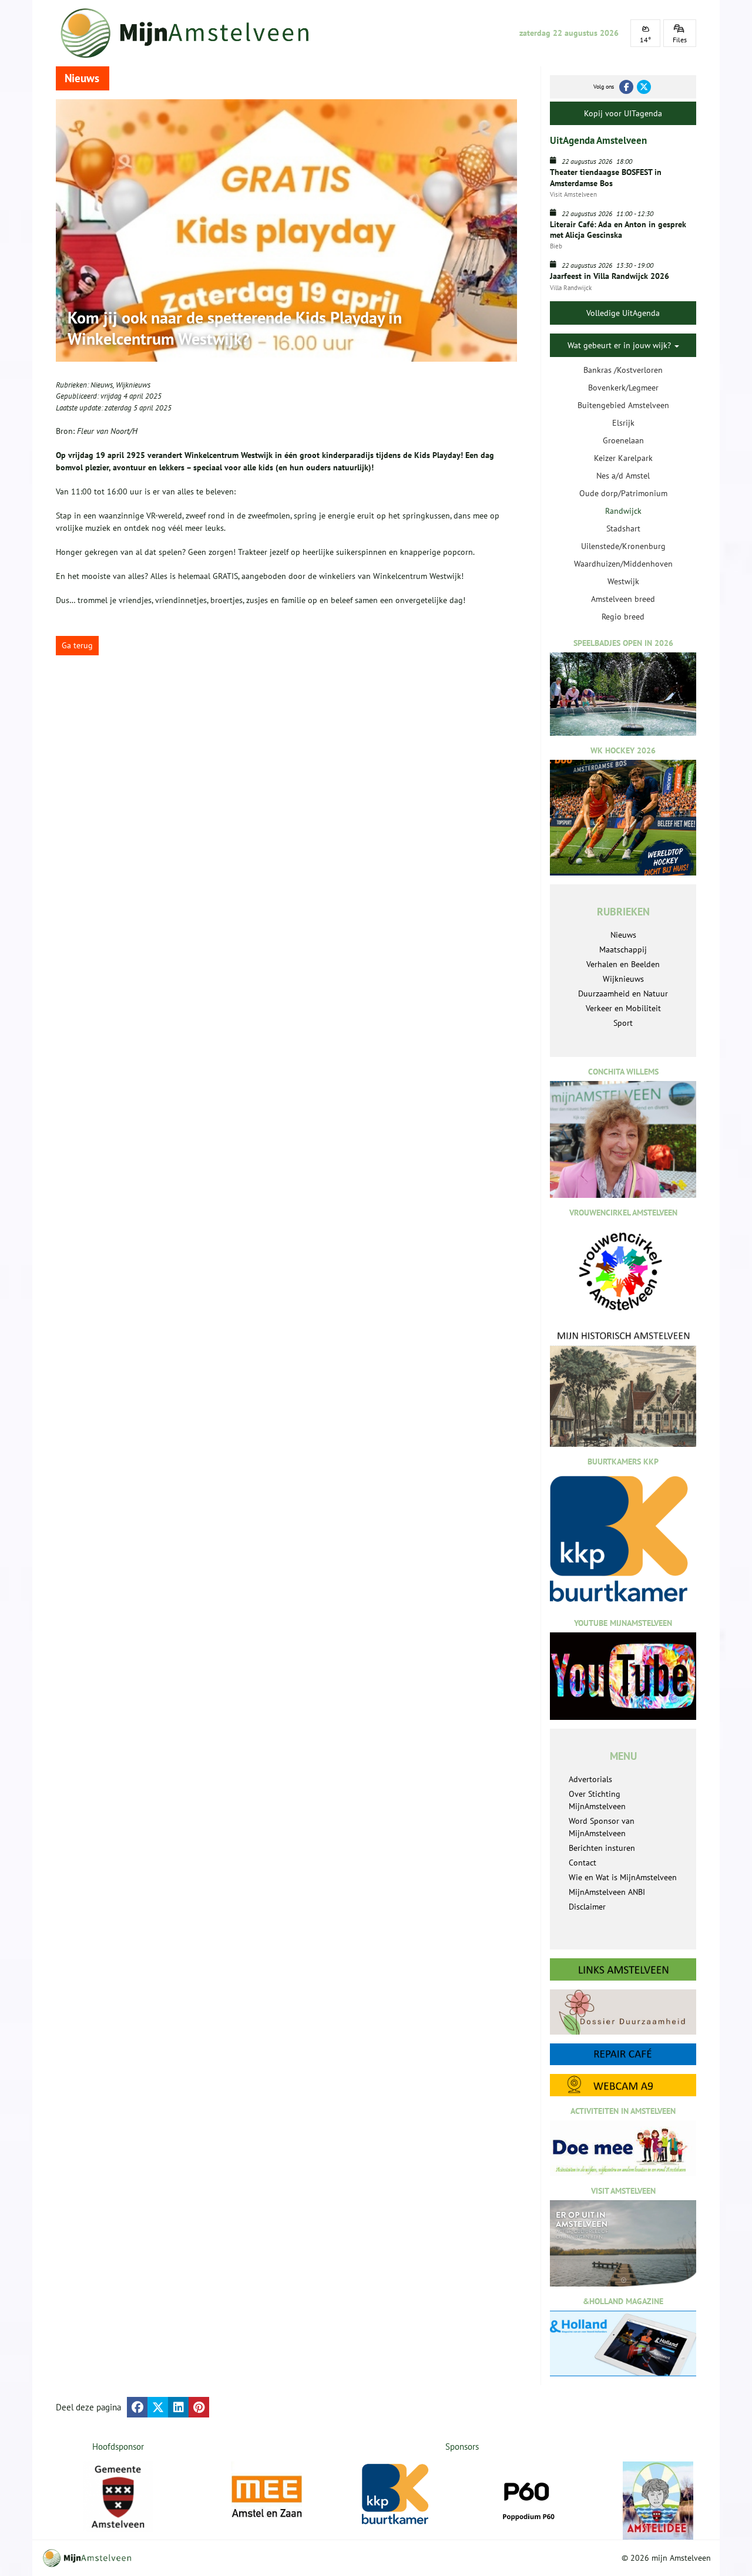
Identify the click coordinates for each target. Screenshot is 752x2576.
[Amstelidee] (658, 2501)
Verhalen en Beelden (623, 964)
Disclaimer (587, 1907)
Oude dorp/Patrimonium (623, 493)
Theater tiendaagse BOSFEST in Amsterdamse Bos (606, 177)
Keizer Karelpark (623, 458)
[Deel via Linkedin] (178, 2407)
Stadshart (623, 528)
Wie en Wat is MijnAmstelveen (623, 1877)
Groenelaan (623, 440)
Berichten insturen (602, 1848)
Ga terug (77, 645)
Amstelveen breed (623, 599)
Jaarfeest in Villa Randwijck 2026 (610, 276)
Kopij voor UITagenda (623, 113)
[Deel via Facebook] (137, 2407)
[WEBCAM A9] (623, 2085)
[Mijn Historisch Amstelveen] (623, 1388)
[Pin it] (199, 2407)
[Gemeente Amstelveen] (118, 2497)
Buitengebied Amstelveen (623, 405)
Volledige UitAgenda (623, 313)
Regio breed (623, 617)
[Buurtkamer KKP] (397, 2495)
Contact (583, 1863)
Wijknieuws (133, 385)
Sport (623, 1023)
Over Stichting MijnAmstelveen (597, 1800)
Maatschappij (623, 949)
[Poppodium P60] (528, 2497)
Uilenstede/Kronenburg (623, 546)
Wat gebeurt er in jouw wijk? (620, 345)
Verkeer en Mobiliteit (623, 1008)
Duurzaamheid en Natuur (623, 994)
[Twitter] (644, 87)
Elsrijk (623, 423)
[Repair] (623, 2054)
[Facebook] (626, 87)
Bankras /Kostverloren (623, 370)
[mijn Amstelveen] (192, 33)
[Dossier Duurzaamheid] (623, 2012)
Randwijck (623, 511)
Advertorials (590, 1779)
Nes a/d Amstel (623, 476)
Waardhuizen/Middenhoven (623, 564)
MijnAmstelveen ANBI (607, 1892)
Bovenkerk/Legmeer (623, 388)
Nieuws (102, 385)
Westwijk (623, 581)
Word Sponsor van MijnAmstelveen (602, 1827)
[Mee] (267, 2497)
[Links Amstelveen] (623, 1969)
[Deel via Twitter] (158, 2407)
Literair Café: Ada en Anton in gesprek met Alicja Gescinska (618, 230)
